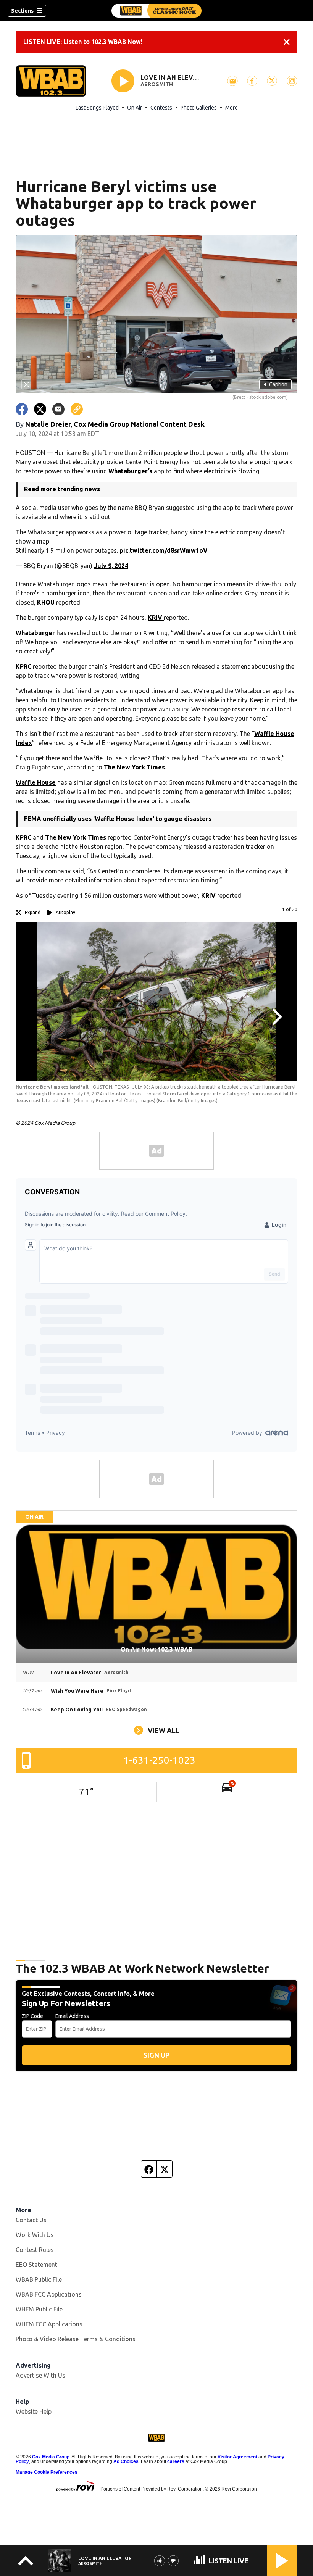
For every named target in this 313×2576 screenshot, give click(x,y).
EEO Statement (36, 2265)
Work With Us (35, 2235)
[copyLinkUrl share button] (77, 409)
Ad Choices (126, 2461)
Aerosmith (157, 84)
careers (176, 2461)
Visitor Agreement (237, 2457)
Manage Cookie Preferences (47, 2472)
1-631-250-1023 (159, 1760)
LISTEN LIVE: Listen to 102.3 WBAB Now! (83, 42)
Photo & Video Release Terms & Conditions (76, 2339)
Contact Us (31, 2220)
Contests (161, 108)
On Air (135, 108)
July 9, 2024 (111, 566)
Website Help (34, 2411)
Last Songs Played (97, 108)
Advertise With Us (40, 2375)
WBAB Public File (39, 2279)
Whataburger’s (131, 471)
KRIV (156, 618)
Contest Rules (35, 2250)
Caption (276, 384)
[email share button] (58, 409)
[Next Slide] (276, 1017)
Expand (33, 912)
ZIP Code (32, 2016)
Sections (22, 11)
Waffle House (36, 782)
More (232, 108)
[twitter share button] (40, 409)
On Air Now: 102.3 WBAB (156, 1649)
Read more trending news (62, 489)
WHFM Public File (39, 2309)
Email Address (72, 2016)
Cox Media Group (51, 2457)
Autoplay (65, 912)
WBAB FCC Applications (49, 2294)
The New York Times (134, 767)
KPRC (24, 666)
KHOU (47, 602)
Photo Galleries (199, 108)
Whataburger (36, 633)
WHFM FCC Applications (49, 2324)
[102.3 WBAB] (156, 11)
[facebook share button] (22, 409)
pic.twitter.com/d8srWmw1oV (164, 550)
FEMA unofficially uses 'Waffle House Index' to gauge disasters (118, 819)
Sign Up (156, 2055)
